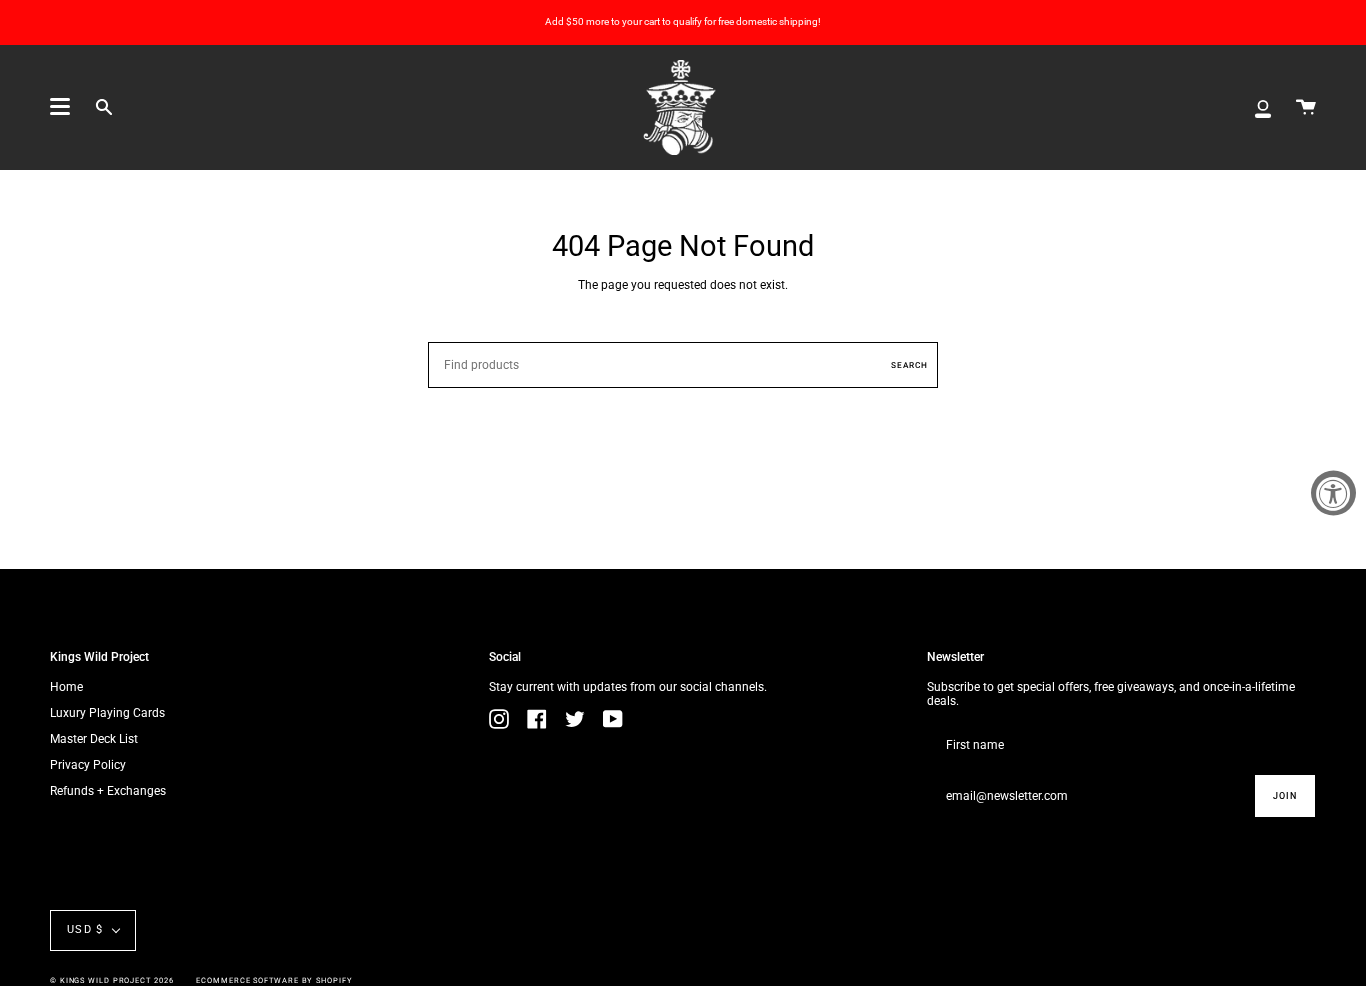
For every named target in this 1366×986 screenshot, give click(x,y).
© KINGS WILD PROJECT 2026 (112, 980)
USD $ (85, 929)
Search (909, 365)
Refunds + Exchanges (108, 791)
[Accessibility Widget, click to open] (1333, 493)
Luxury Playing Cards (107, 713)
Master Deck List (94, 739)
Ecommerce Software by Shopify (274, 980)
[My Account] (1263, 107)
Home (66, 687)
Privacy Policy (88, 765)
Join (1285, 796)
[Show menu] (60, 107)
